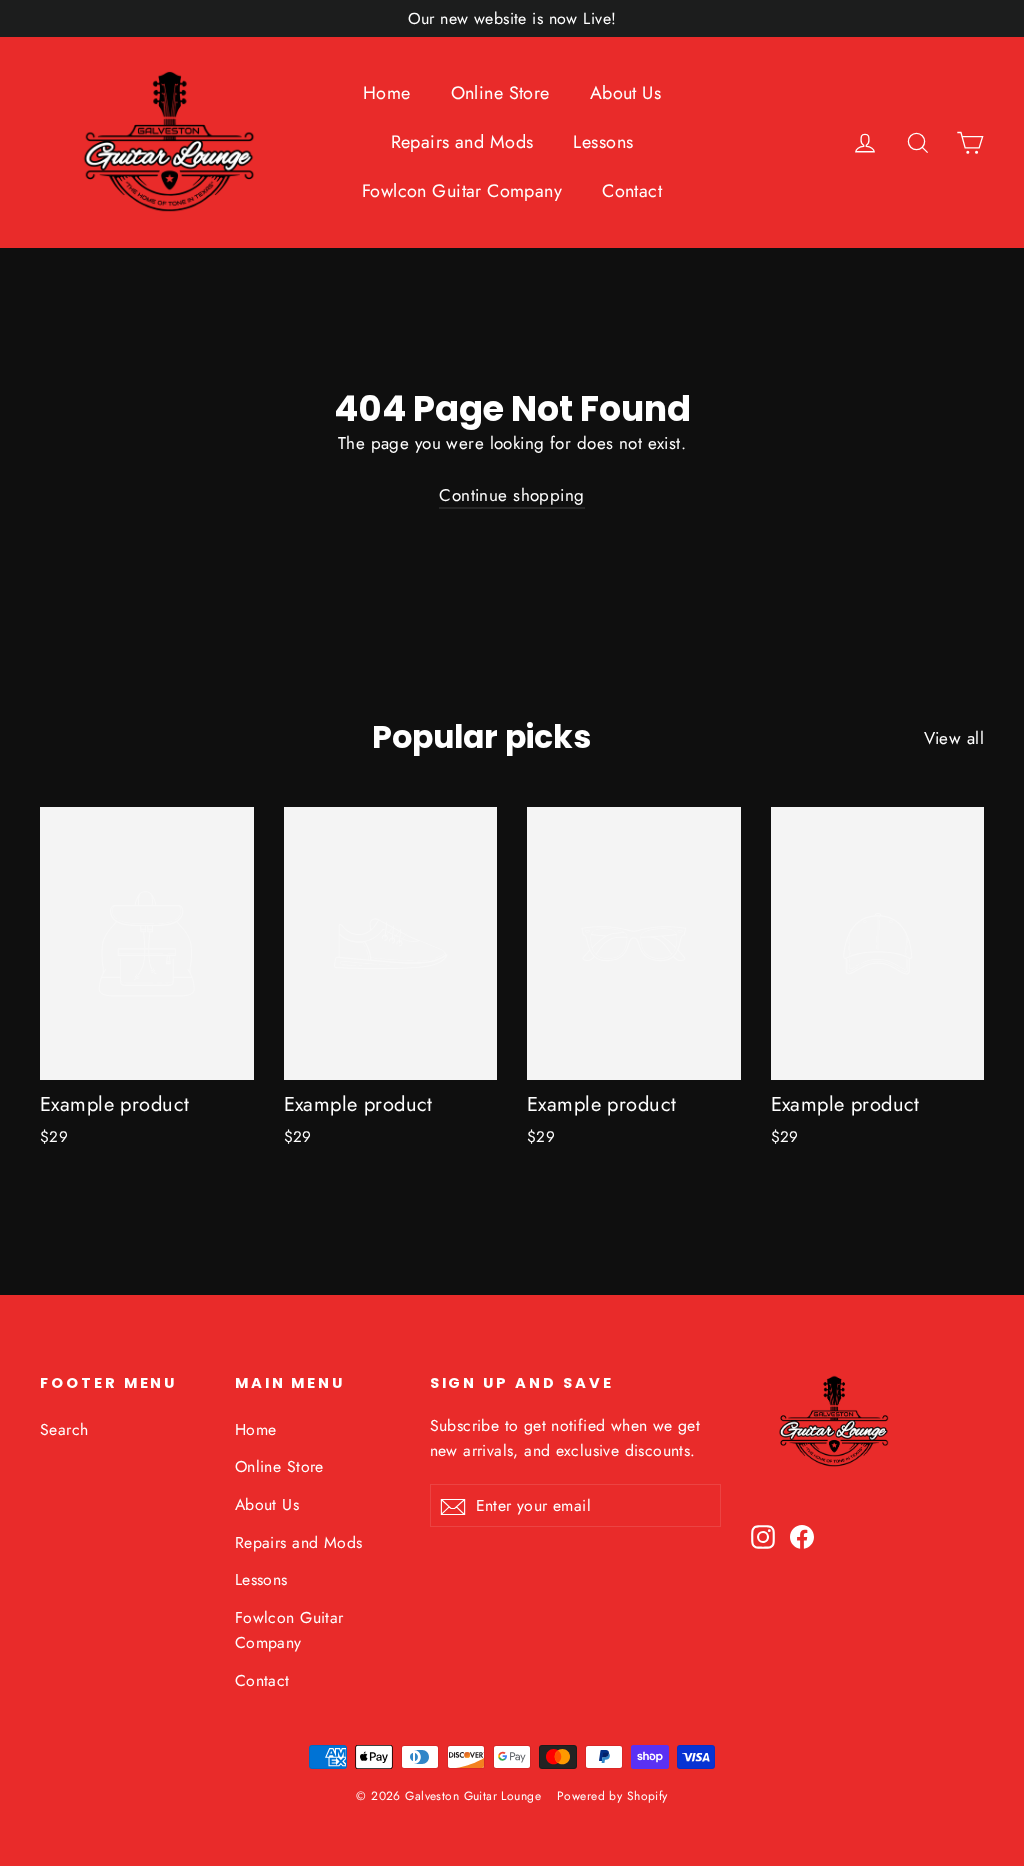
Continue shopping (511, 495)
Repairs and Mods (462, 142)
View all (954, 738)
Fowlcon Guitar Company (462, 191)
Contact (632, 191)
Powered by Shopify (612, 1796)
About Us (625, 93)
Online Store (500, 93)
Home (387, 93)
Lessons (603, 142)
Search (64, 1429)
